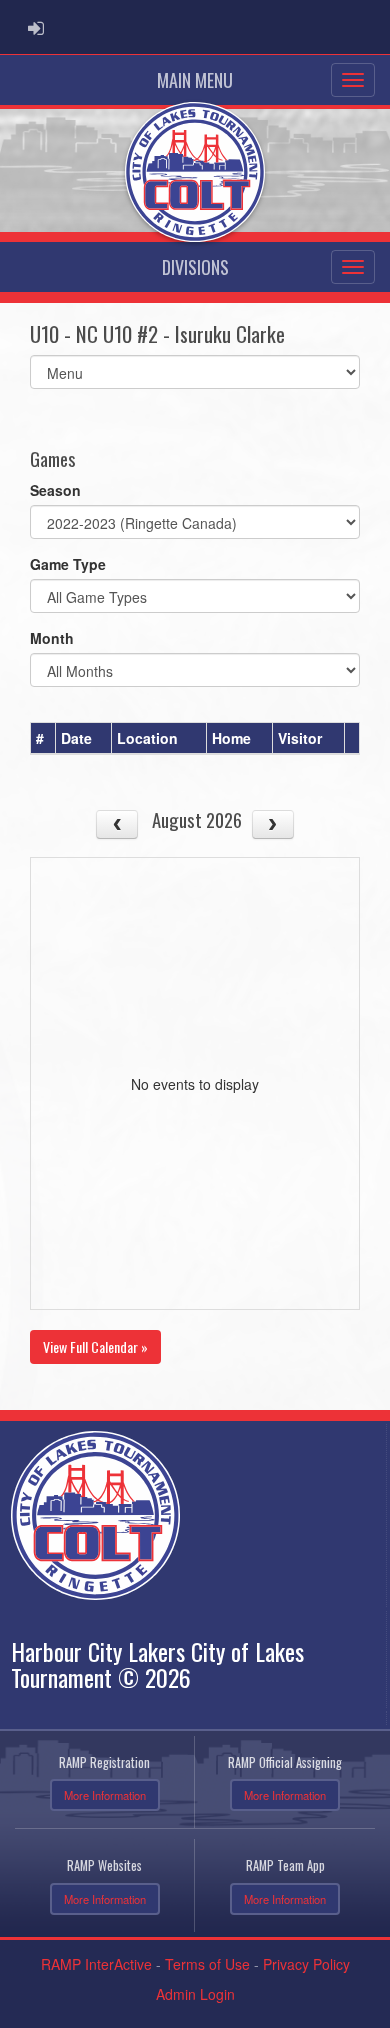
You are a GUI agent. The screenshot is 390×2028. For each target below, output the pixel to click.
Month (52, 638)
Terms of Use (207, 1964)
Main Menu (195, 80)
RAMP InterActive (96, 1964)
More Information (105, 1795)
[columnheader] (43, 738)
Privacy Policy (306, 1964)
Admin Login (195, 1994)
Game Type (68, 564)
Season (55, 490)
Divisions (195, 267)
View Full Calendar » (95, 1346)
